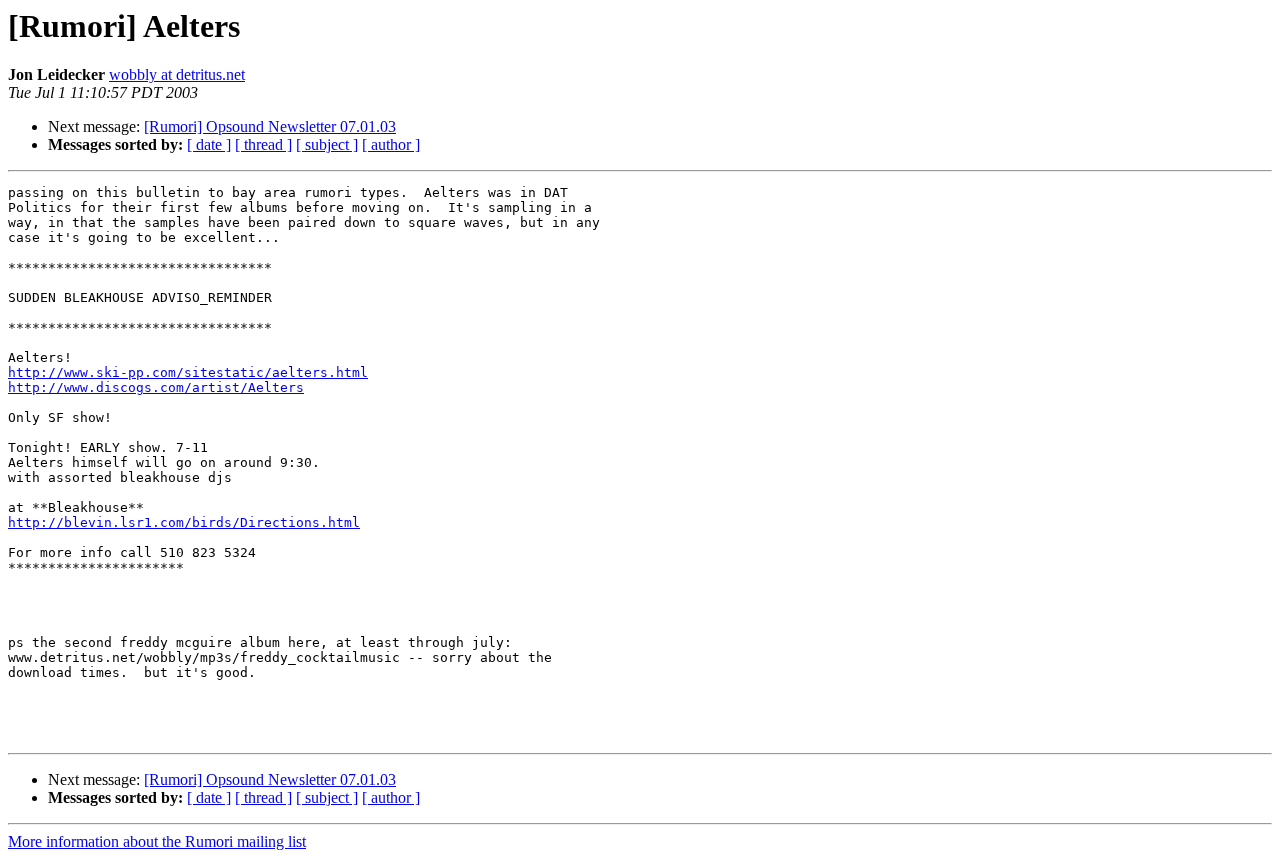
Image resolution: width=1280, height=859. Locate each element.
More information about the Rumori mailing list (157, 841)
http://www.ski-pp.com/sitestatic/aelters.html (188, 372)
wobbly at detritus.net (177, 74)
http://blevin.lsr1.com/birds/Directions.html (184, 522)
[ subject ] (327, 144)
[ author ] (391, 144)
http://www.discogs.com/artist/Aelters (156, 387)
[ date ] (209, 144)
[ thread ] (263, 144)
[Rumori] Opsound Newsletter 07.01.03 (270, 126)
